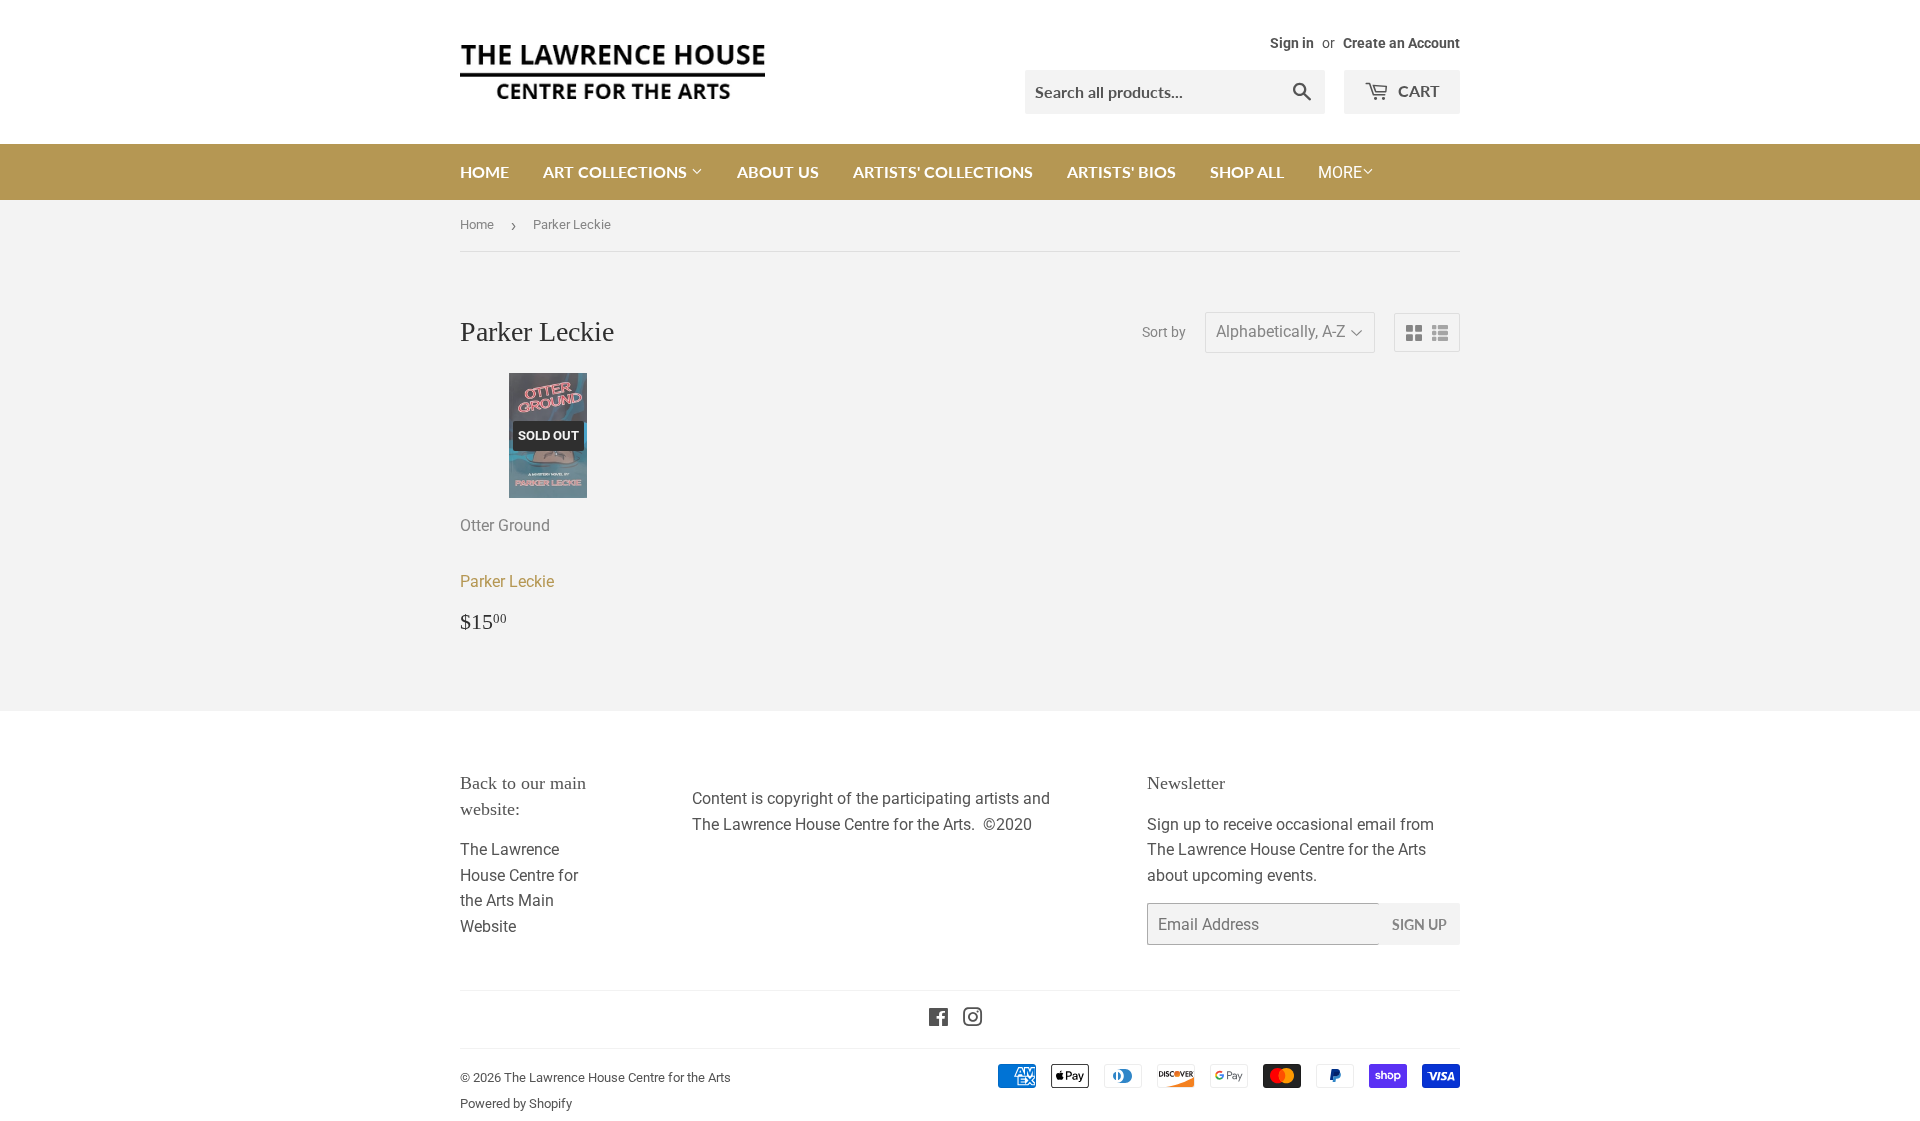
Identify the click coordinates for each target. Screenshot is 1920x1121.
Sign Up (1419, 924)
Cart (1417, 90)
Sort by (1164, 332)
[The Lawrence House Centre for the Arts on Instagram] (973, 1019)
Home (484, 171)
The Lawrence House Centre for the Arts (617, 1077)
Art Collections (617, 171)
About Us (778, 171)
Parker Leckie (507, 581)
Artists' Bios (1121, 171)
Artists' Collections (943, 171)
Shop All (1247, 171)
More (1340, 172)
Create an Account (1401, 43)
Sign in (1292, 43)
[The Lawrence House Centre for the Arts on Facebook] (938, 1019)
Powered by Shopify (516, 1103)
